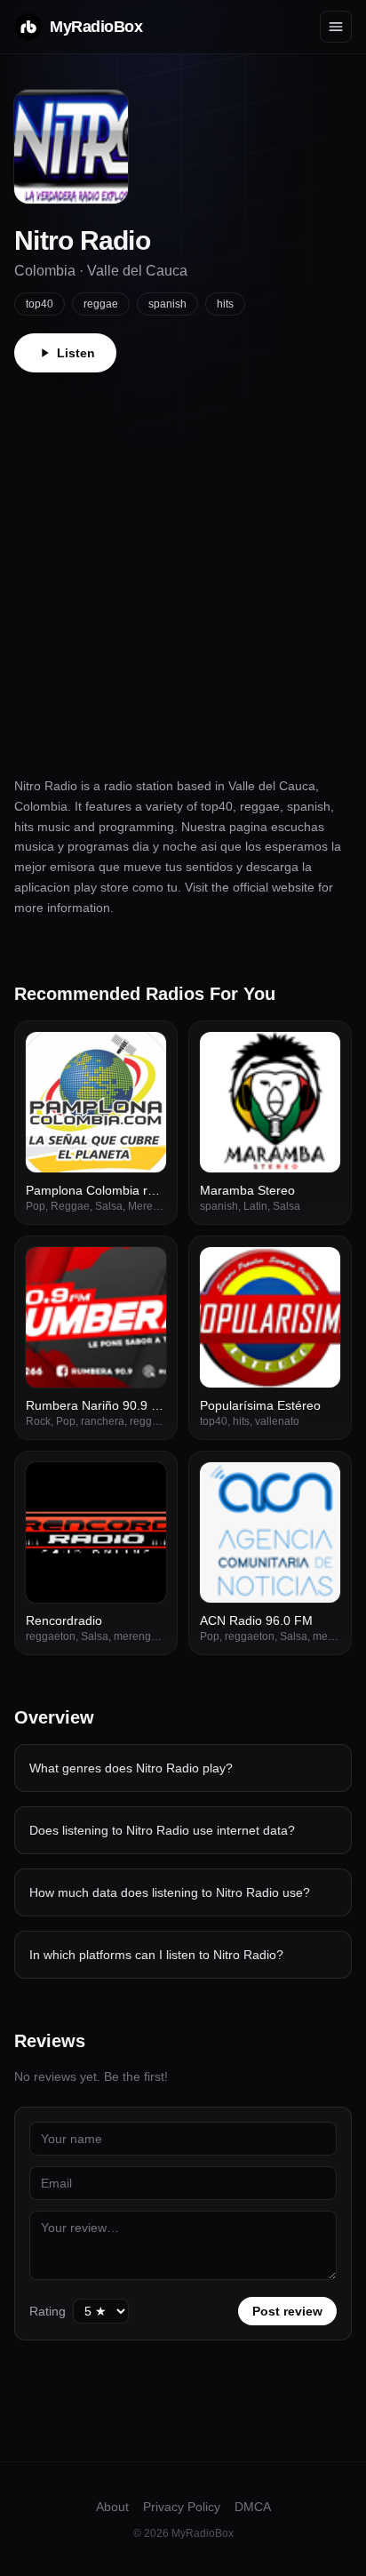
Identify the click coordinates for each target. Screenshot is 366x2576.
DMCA (253, 2507)
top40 (40, 304)
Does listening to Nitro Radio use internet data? (162, 1830)
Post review (287, 2311)
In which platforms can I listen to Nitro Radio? (156, 1955)
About (112, 2507)
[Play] (143, 1055)
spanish (167, 304)
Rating (48, 2311)
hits (225, 304)
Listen (76, 353)
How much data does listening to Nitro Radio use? (170, 1892)
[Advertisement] (183, 564)
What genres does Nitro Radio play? (131, 1768)
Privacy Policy (182, 2507)
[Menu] (336, 27)
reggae (101, 304)
